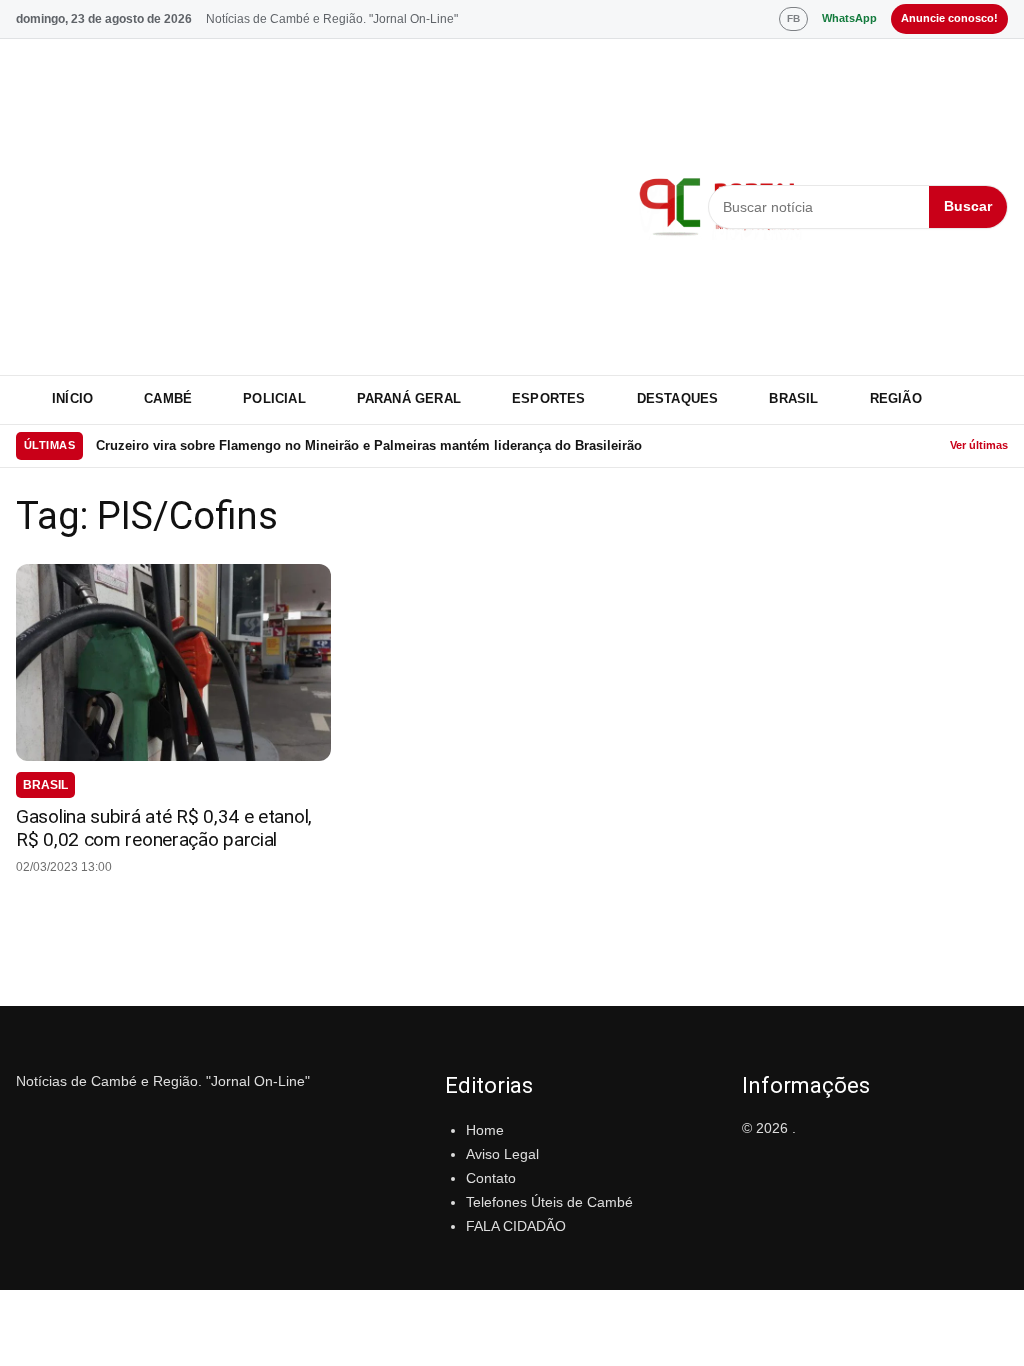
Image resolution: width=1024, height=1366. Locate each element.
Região (896, 398)
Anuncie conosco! (949, 18)
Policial (274, 398)
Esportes (549, 398)
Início (72, 398)
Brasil (793, 398)
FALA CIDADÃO (516, 1226)
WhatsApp (849, 18)
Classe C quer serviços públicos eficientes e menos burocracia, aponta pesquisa (346, 448)
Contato (491, 1178)
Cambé (168, 398)
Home (485, 1130)
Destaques (678, 398)
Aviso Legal (502, 1154)
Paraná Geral (409, 398)
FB (793, 18)
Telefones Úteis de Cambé (549, 1202)
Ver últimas (979, 445)
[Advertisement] (315, 207)
